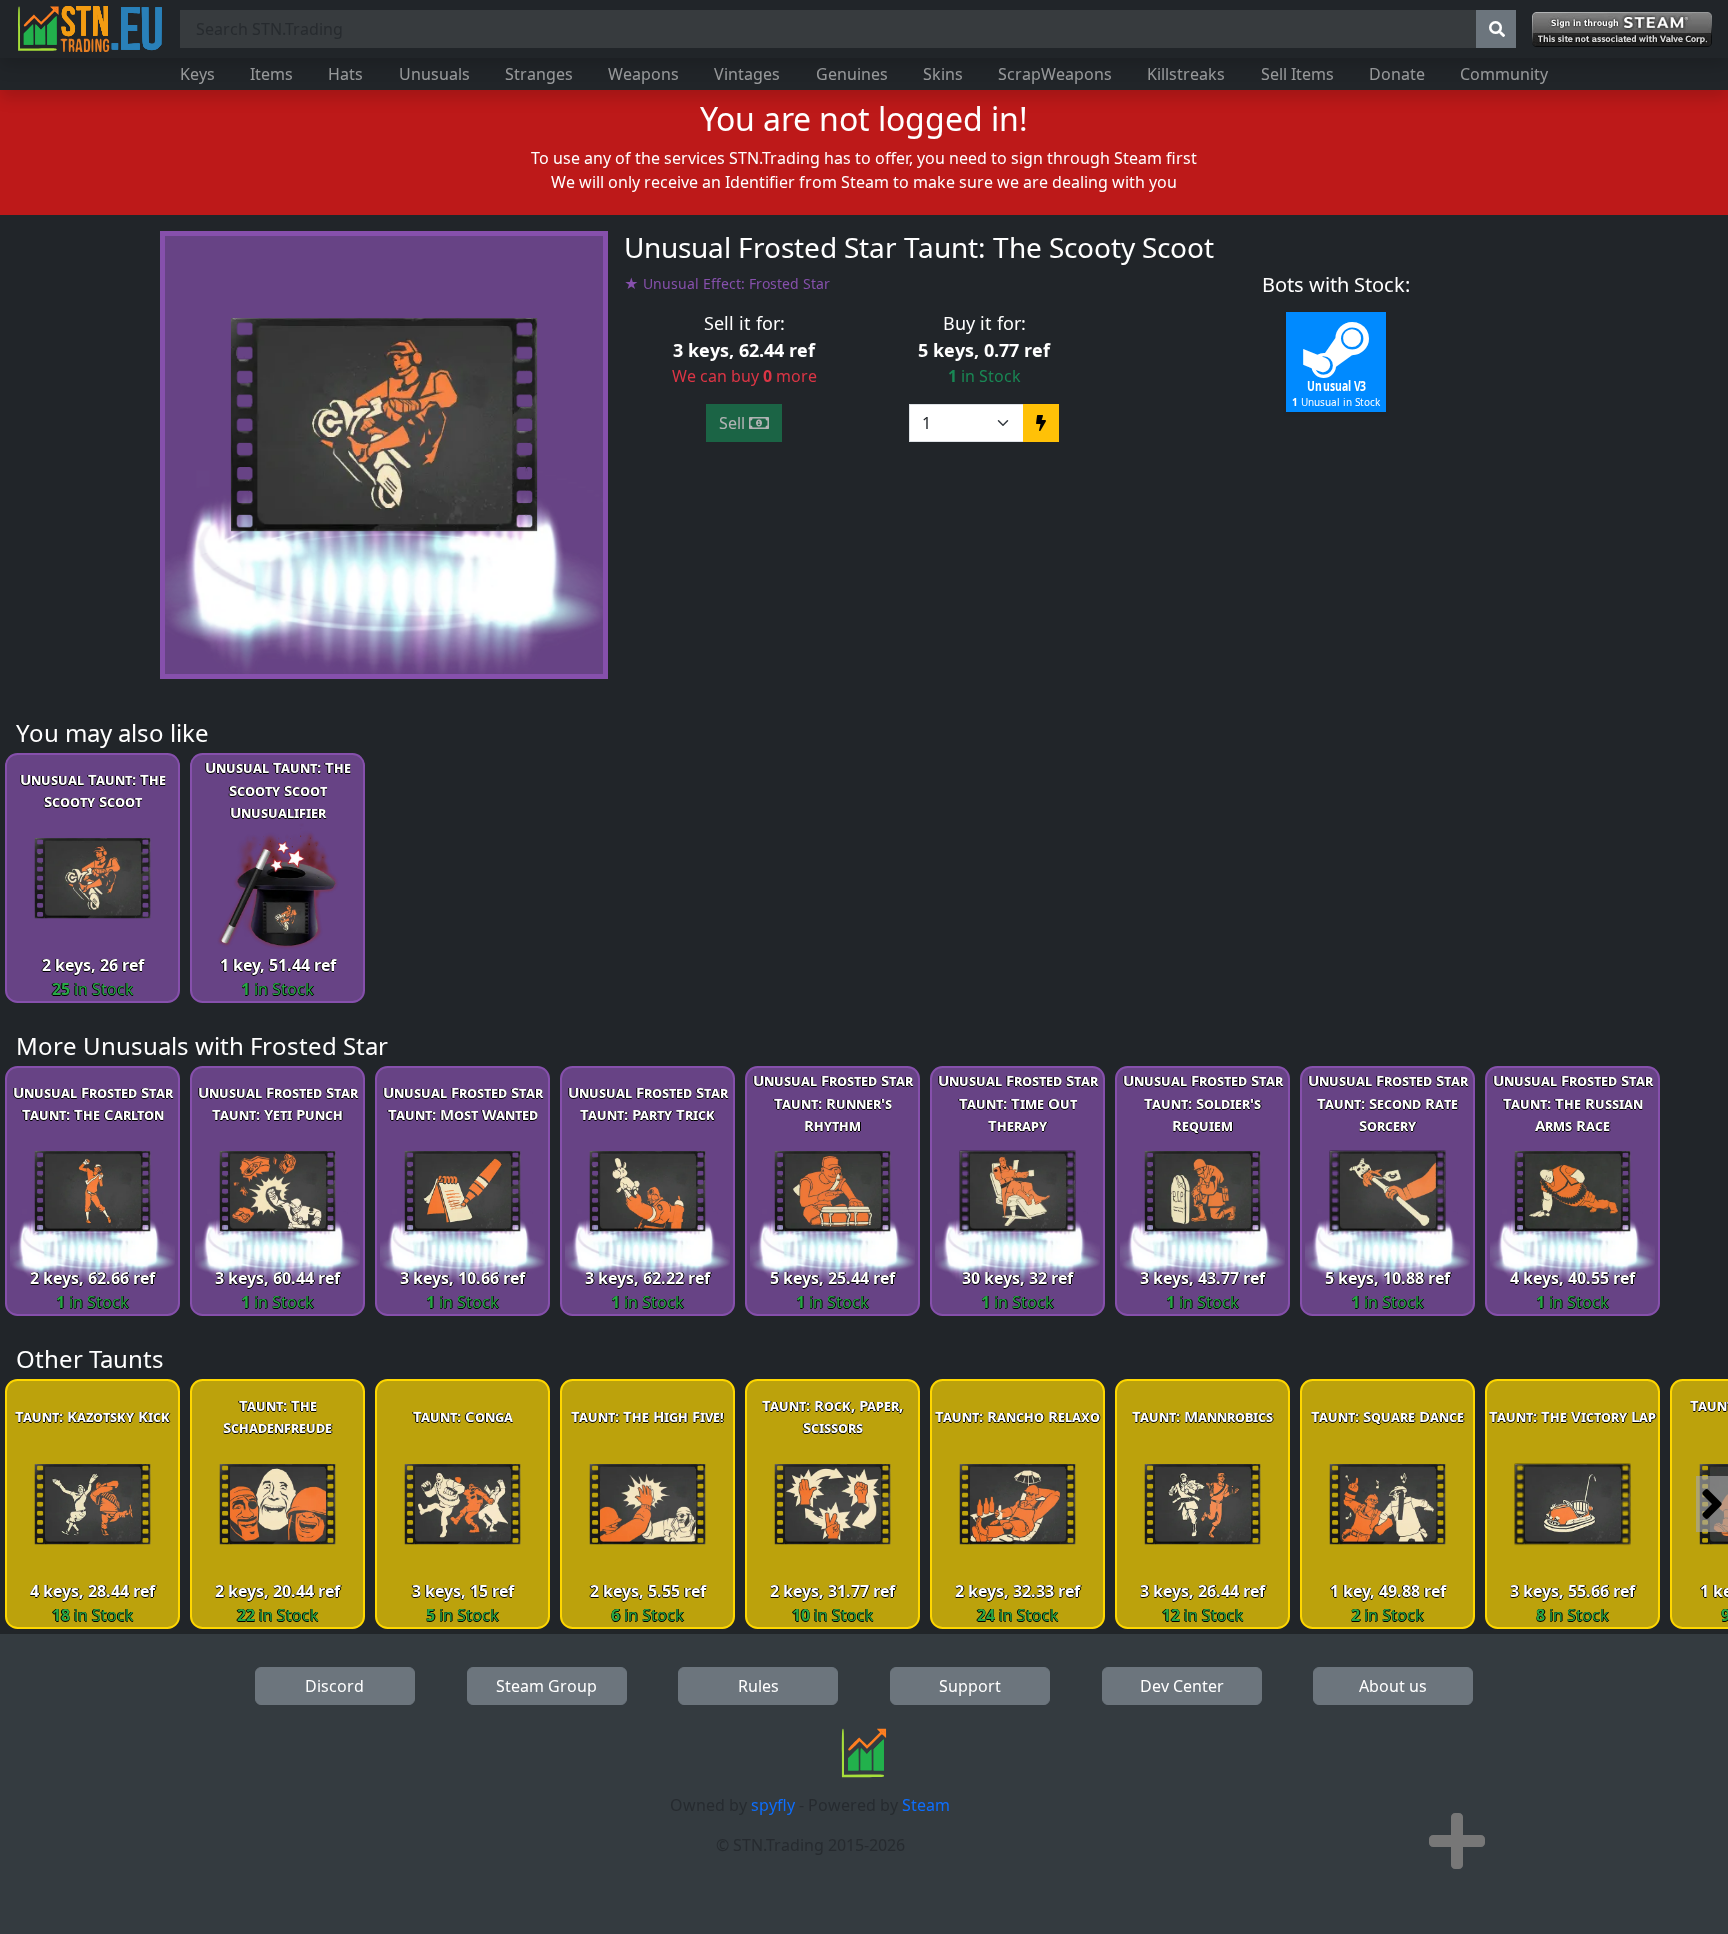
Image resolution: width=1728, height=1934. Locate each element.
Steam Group (546, 1686)
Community (1504, 74)
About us (1393, 1686)
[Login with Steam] (1622, 29)
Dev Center (1182, 1686)
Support (970, 1686)
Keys (197, 74)
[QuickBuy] (1041, 423)
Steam (926, 1805)
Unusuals (434, 74)
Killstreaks (1186, 74)
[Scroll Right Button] (1712, 1504)
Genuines (852, 74)
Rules (758, 1686)
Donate (1397, 74)
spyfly (773, 1805)
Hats (345, 74)
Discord (334, 1686)
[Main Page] (90, 29)
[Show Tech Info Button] (1457, 1841)
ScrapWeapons (1055, 74)
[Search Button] (1496, 29)
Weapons (643, 74)
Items (271, 74)
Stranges (539, 74)
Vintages (747, 74)
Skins (943, 74)
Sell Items (1297, 74)
